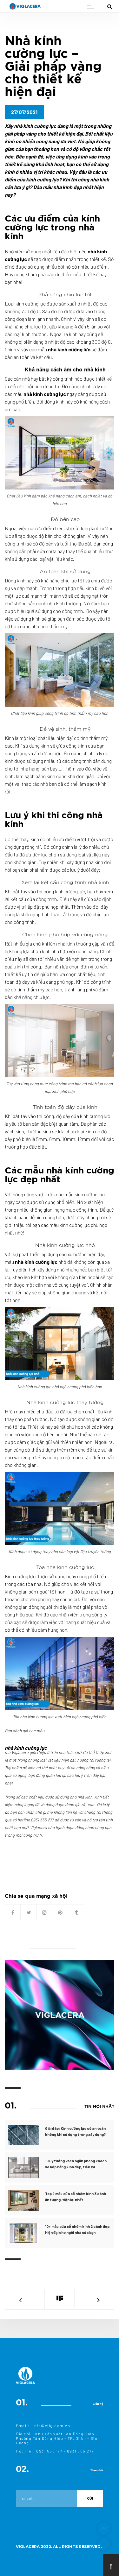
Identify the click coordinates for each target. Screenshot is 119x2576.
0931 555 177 (49, 2451)
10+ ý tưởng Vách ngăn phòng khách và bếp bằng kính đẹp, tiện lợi (76, 2164)
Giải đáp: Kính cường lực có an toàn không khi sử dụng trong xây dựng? (75, 2131)
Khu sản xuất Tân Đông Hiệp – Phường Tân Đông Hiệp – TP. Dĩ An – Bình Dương (58, 2438)
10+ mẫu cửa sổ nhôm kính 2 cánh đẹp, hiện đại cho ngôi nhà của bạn (78, 2229)
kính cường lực (31, 303)
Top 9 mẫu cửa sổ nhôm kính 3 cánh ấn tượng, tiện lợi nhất (76, 2196)
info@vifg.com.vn (51, 2425)
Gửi (90, 2499)
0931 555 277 (81, 2451)
